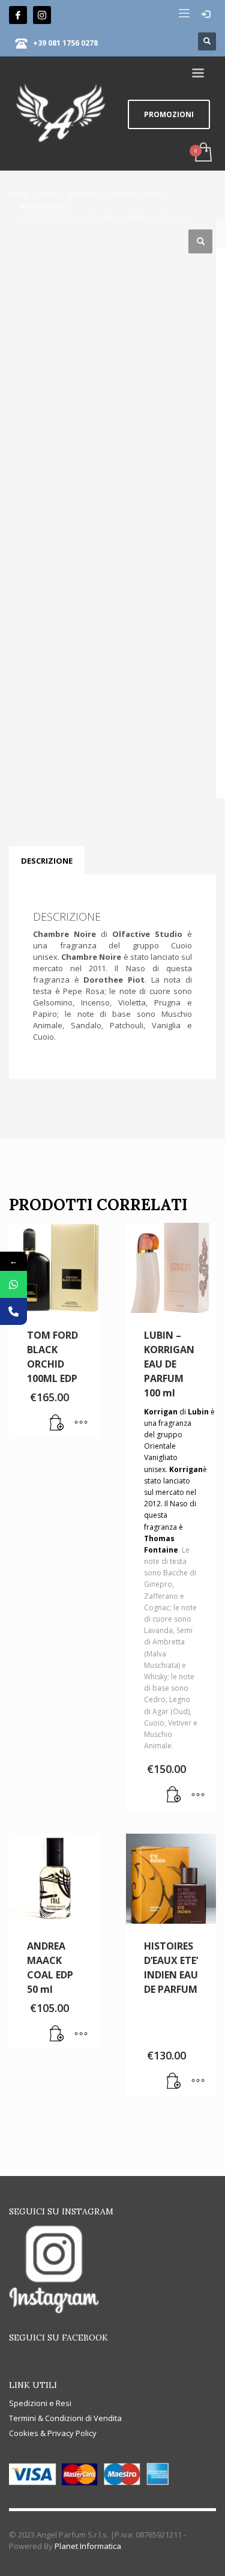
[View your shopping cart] (202, 153)
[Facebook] (18, 15)
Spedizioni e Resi (40, 2403)
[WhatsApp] (13, 1284)
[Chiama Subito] (13, 1311)
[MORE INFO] (81, 1423)
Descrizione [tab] (47, 861)
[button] (200, 241)
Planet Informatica (88, 2546)
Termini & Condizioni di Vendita (65, 2418)
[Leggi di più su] (174, 2082)
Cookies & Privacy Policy (53, 2433)
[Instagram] (42, 15)
